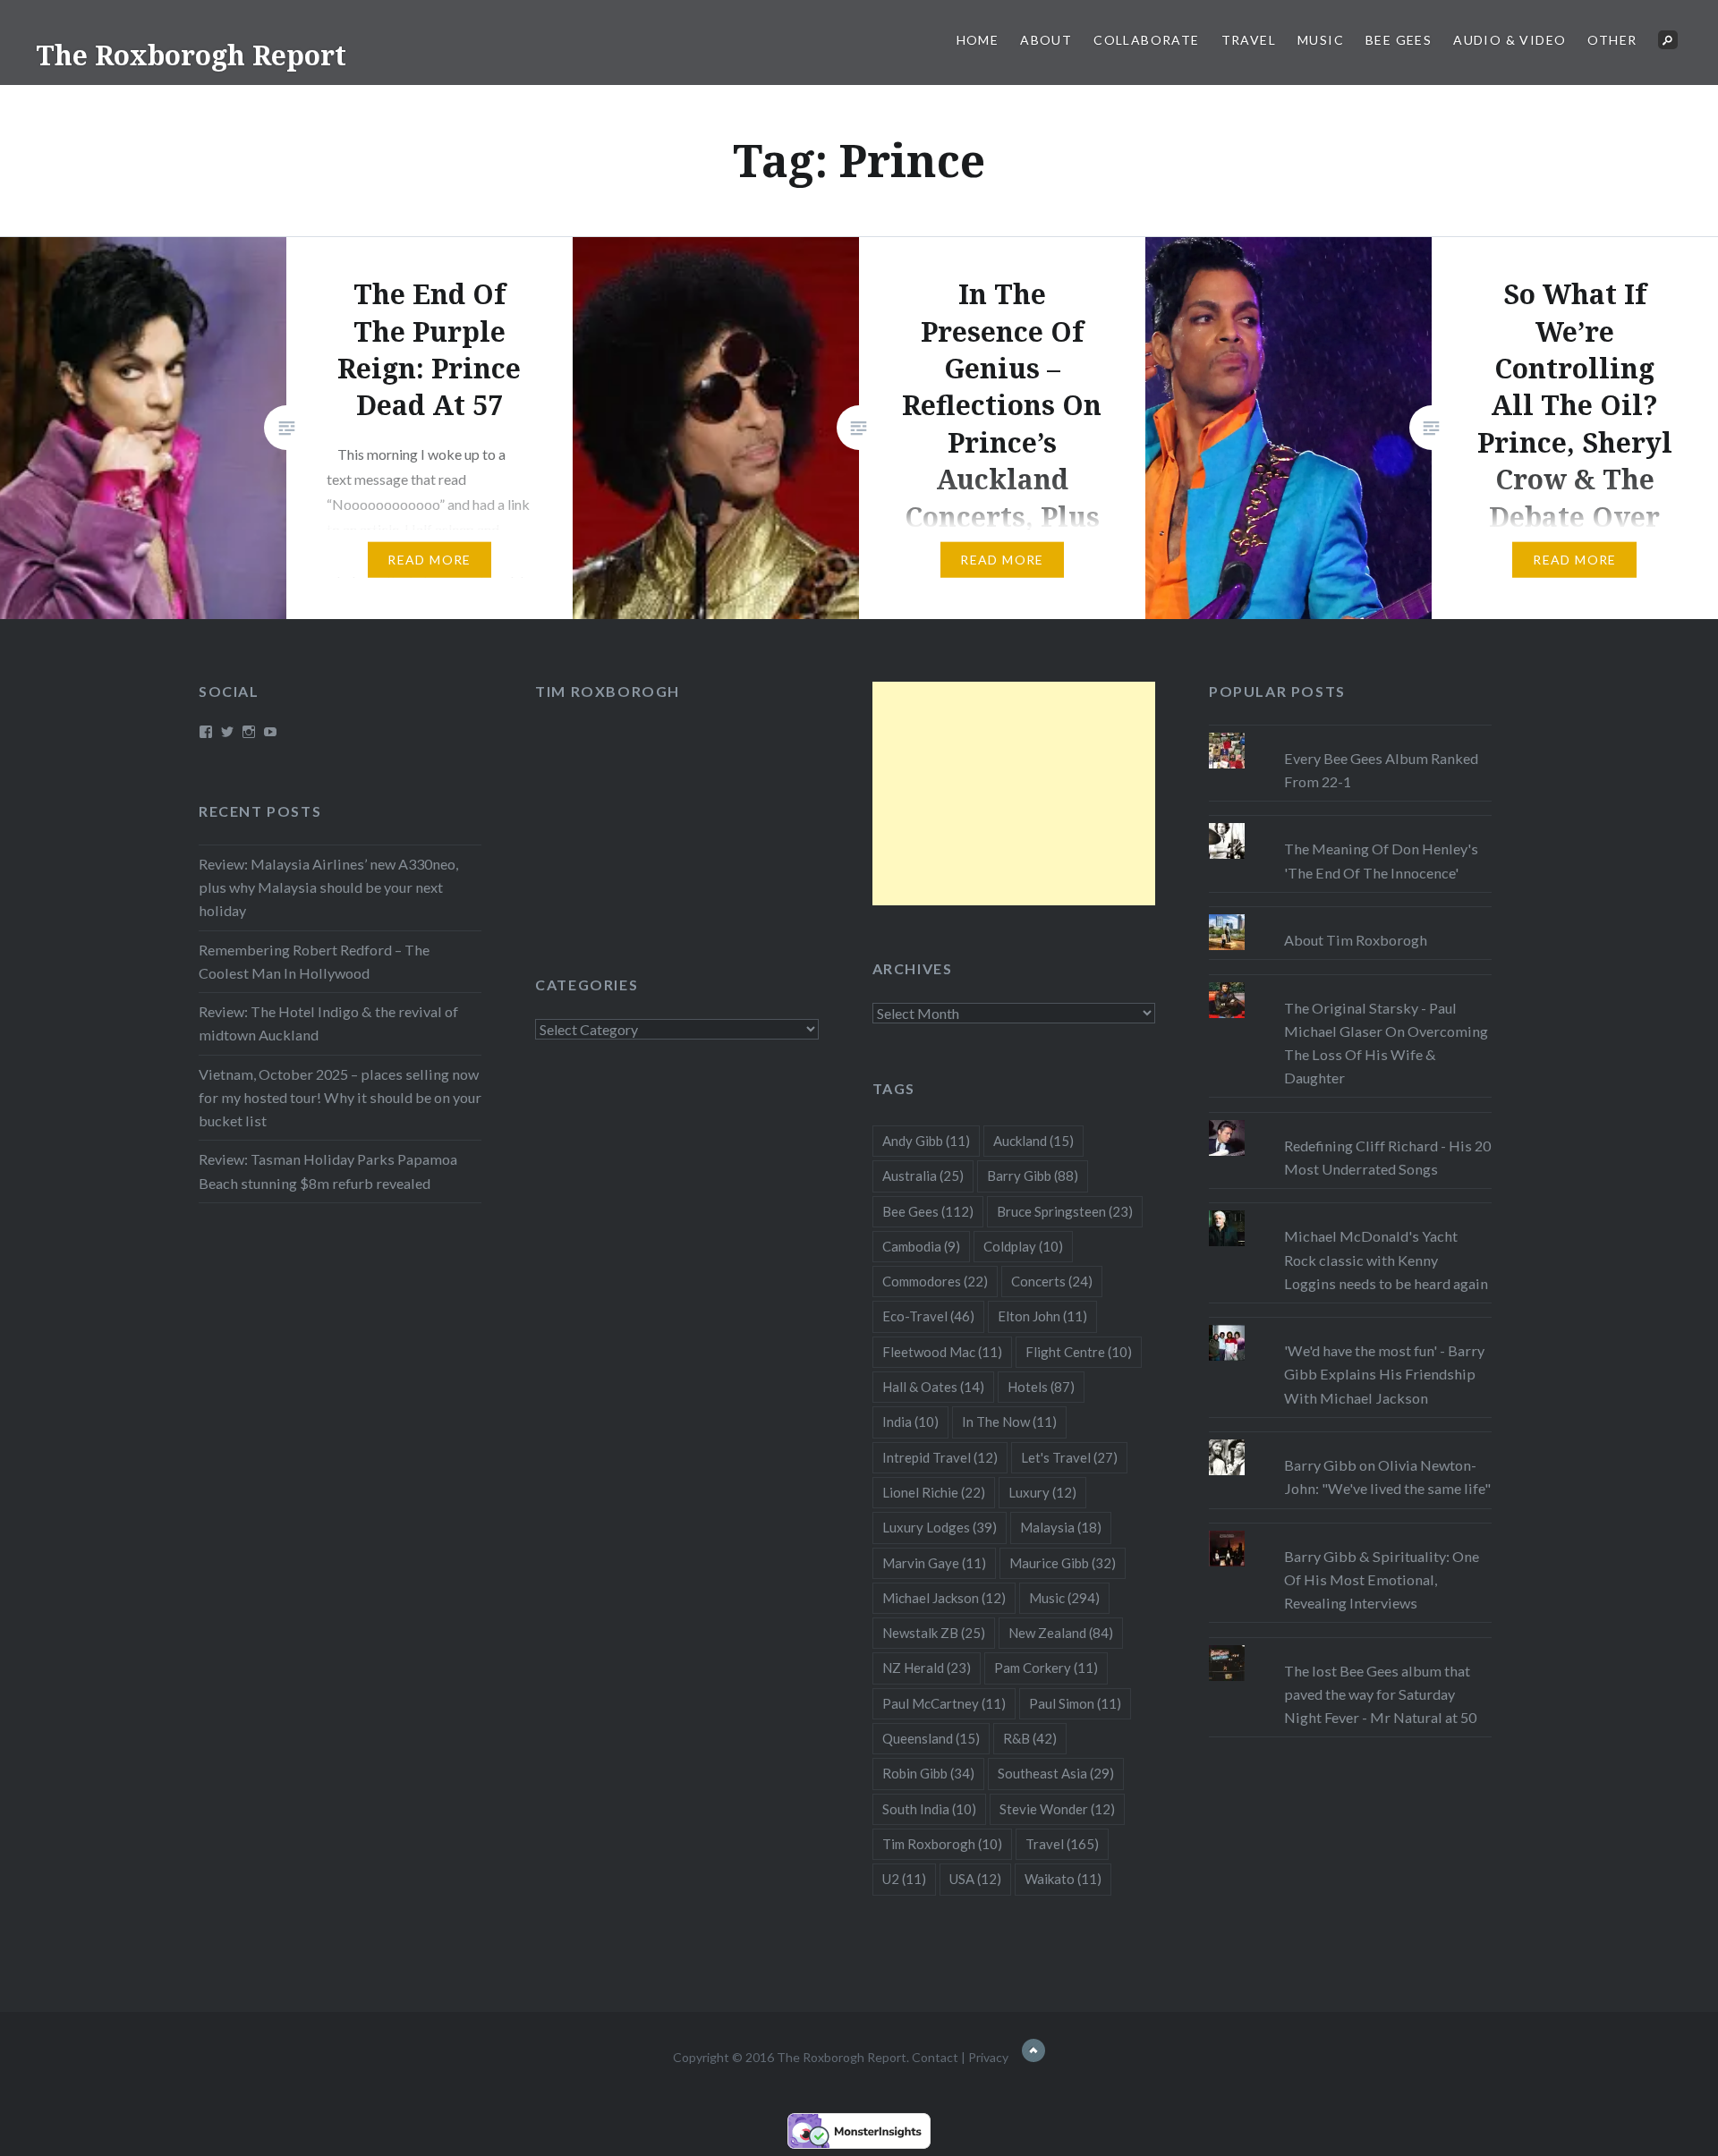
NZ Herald (927, 1668)
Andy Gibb (926, 1141)
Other (1612, 40)
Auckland (1033, 1141)
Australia (923, 1176)
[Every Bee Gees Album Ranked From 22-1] (1350, 733)
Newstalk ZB (934, 1633)
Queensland (931, 1738)
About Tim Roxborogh (1356, 940)
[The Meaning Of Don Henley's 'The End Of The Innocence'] (1350, 823)
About (1046, 40)
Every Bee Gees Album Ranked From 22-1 (1381, 770)
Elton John (1042, 1316)
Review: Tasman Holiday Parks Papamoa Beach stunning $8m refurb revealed (328, 1171)
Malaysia (1061, 1527)
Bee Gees (1399, 40)
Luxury (1042, 1492)
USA (975, 1879)
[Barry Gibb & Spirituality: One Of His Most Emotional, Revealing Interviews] (1350, 1531)
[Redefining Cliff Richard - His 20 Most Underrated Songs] (1350, 1120)
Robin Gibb (928, 1773)
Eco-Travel (928, 1316)
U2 (904, 1879)
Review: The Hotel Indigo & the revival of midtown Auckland (328, 1023)
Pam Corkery (1046, 1668)
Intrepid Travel (940, 1457)
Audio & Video (1510, 40)
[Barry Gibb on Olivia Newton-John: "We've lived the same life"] (1350, 1439)
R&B (1030, 1738)
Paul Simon (1075, 1703)
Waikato (1063, 1879)
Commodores (935, 1281)
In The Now (1009, 1422)
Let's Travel (1069, 1457)
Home (978, 40)
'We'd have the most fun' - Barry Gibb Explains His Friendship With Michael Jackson (1384, 1374)
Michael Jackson (944, 1598)
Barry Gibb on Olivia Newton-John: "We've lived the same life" (1387, 1477)
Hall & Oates (933, 1387)
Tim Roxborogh (608, 691)
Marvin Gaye (934, 1563)
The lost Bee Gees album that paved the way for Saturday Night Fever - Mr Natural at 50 (1380, 1694)
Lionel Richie (934, 1492)
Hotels (1041, 1387)
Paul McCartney (944, 1703)
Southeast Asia (1056, 1773)
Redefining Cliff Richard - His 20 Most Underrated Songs (1387, 1157)
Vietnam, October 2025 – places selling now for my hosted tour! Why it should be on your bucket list (340, 1097)
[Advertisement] (1014, 794)
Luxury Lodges (940, 1527)
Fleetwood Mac (942, 1352)
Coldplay (1023, 1246)
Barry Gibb (1033, 1176)
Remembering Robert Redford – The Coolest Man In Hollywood (314, 961)
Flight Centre (1079, 1352)
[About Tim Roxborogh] (1350, 914)
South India (929, 1809)
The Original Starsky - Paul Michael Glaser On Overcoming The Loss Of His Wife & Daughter (1386, 1043)
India (910, 1422)
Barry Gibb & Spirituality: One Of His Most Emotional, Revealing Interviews (1382, 1579)
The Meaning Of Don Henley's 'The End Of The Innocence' (1381, 860)
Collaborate (1146, 40)
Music (1321, 40)
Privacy (988, 2057)
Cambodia (921, 1246)
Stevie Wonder (1057, 1809)
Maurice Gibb (1063, 1563)
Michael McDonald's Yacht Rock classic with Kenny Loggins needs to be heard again (1386, 1259)
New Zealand (1061, 1633)
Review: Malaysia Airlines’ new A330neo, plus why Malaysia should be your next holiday (328, 887)
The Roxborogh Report (191, 55)
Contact (935, 2057)
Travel (1249, 40)
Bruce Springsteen (1065, 1211)
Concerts (1052, 1281)
